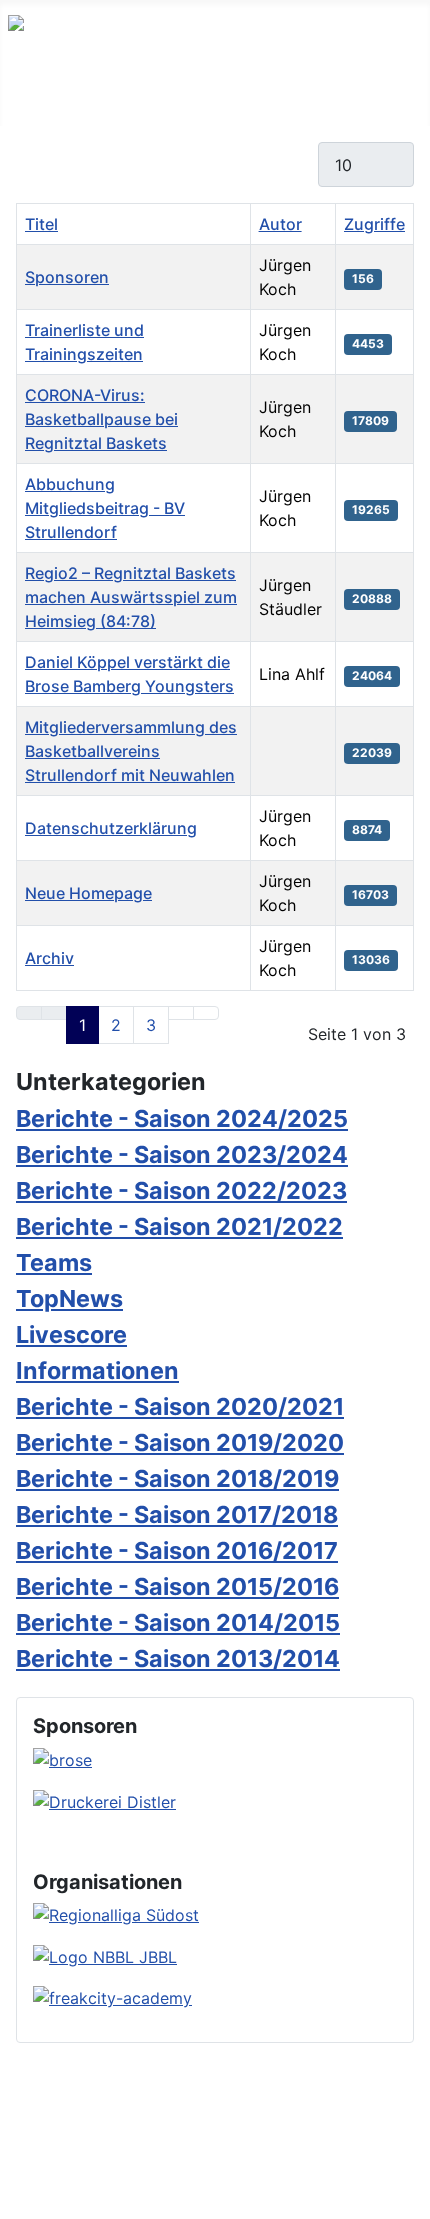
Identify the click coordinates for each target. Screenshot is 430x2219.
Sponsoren (67, 277)
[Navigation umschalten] (21, 105)
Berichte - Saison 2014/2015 (178, 1622)
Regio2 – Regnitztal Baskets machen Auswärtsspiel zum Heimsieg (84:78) (131, 597)
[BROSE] (62, 1758)
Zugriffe (374, 224)
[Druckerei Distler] (104, 1800)
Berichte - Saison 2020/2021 (180, 1406)
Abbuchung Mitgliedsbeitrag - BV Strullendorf (105, 508)
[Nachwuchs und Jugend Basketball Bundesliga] (105, 1955)
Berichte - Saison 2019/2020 (180, 1442)
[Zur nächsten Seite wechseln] (181, 1013)
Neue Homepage (88, 893)
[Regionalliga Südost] (116, 1914)
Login (224, 2151)
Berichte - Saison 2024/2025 (182, 1118)
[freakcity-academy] (112, 1997)
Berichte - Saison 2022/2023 (181, 1190)
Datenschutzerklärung (111, 828)
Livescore (71, 1334)
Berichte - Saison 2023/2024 (182, 1154)
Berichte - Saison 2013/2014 (178, 1658)
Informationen (97, 1370)
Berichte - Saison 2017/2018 (177, 1514)
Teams (54, 1262)
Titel (41, 224)
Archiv (49, 958)
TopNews (69, 1298)
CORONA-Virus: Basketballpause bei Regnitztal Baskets (101, 419)
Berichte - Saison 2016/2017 (177, 1550)
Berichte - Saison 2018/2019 (177, 1478)
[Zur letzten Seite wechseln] (206, 1013)
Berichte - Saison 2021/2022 (179, 1226)
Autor (280, 224)
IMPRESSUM (374, 2127)
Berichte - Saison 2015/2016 (177, 1586)
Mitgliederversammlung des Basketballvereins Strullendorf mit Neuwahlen (131, 751)
